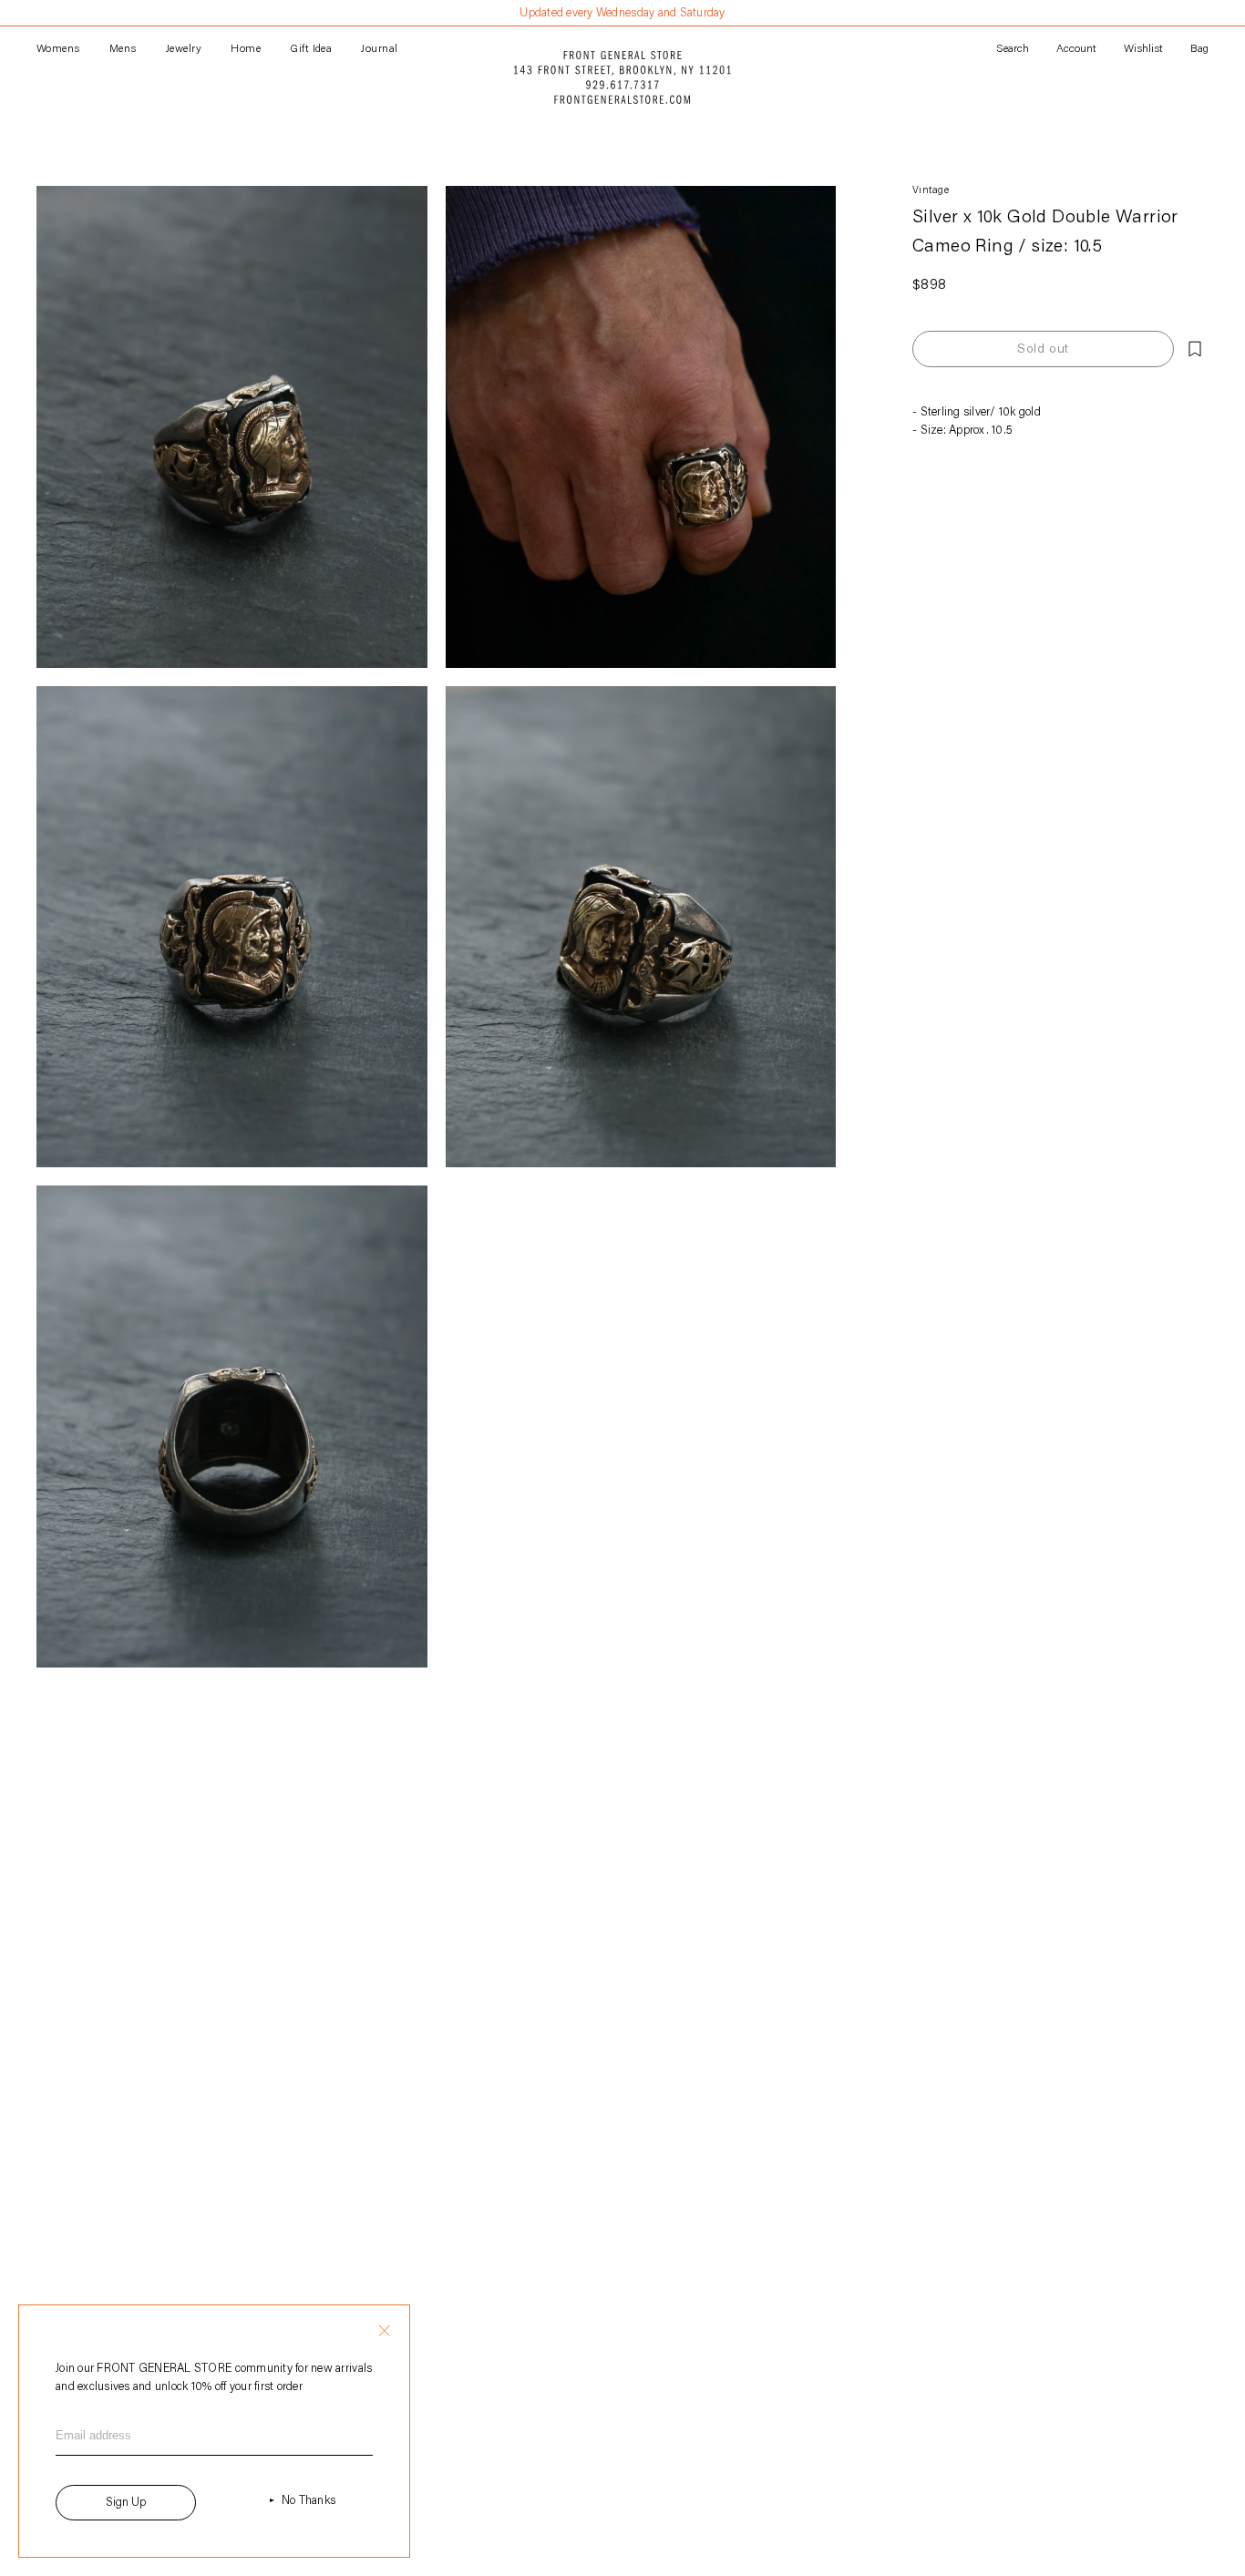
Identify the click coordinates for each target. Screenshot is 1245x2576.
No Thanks (309, 2501)
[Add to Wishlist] (1195, 349)
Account (1076, 49)
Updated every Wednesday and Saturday (622, 13)
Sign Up (126, 2503)
